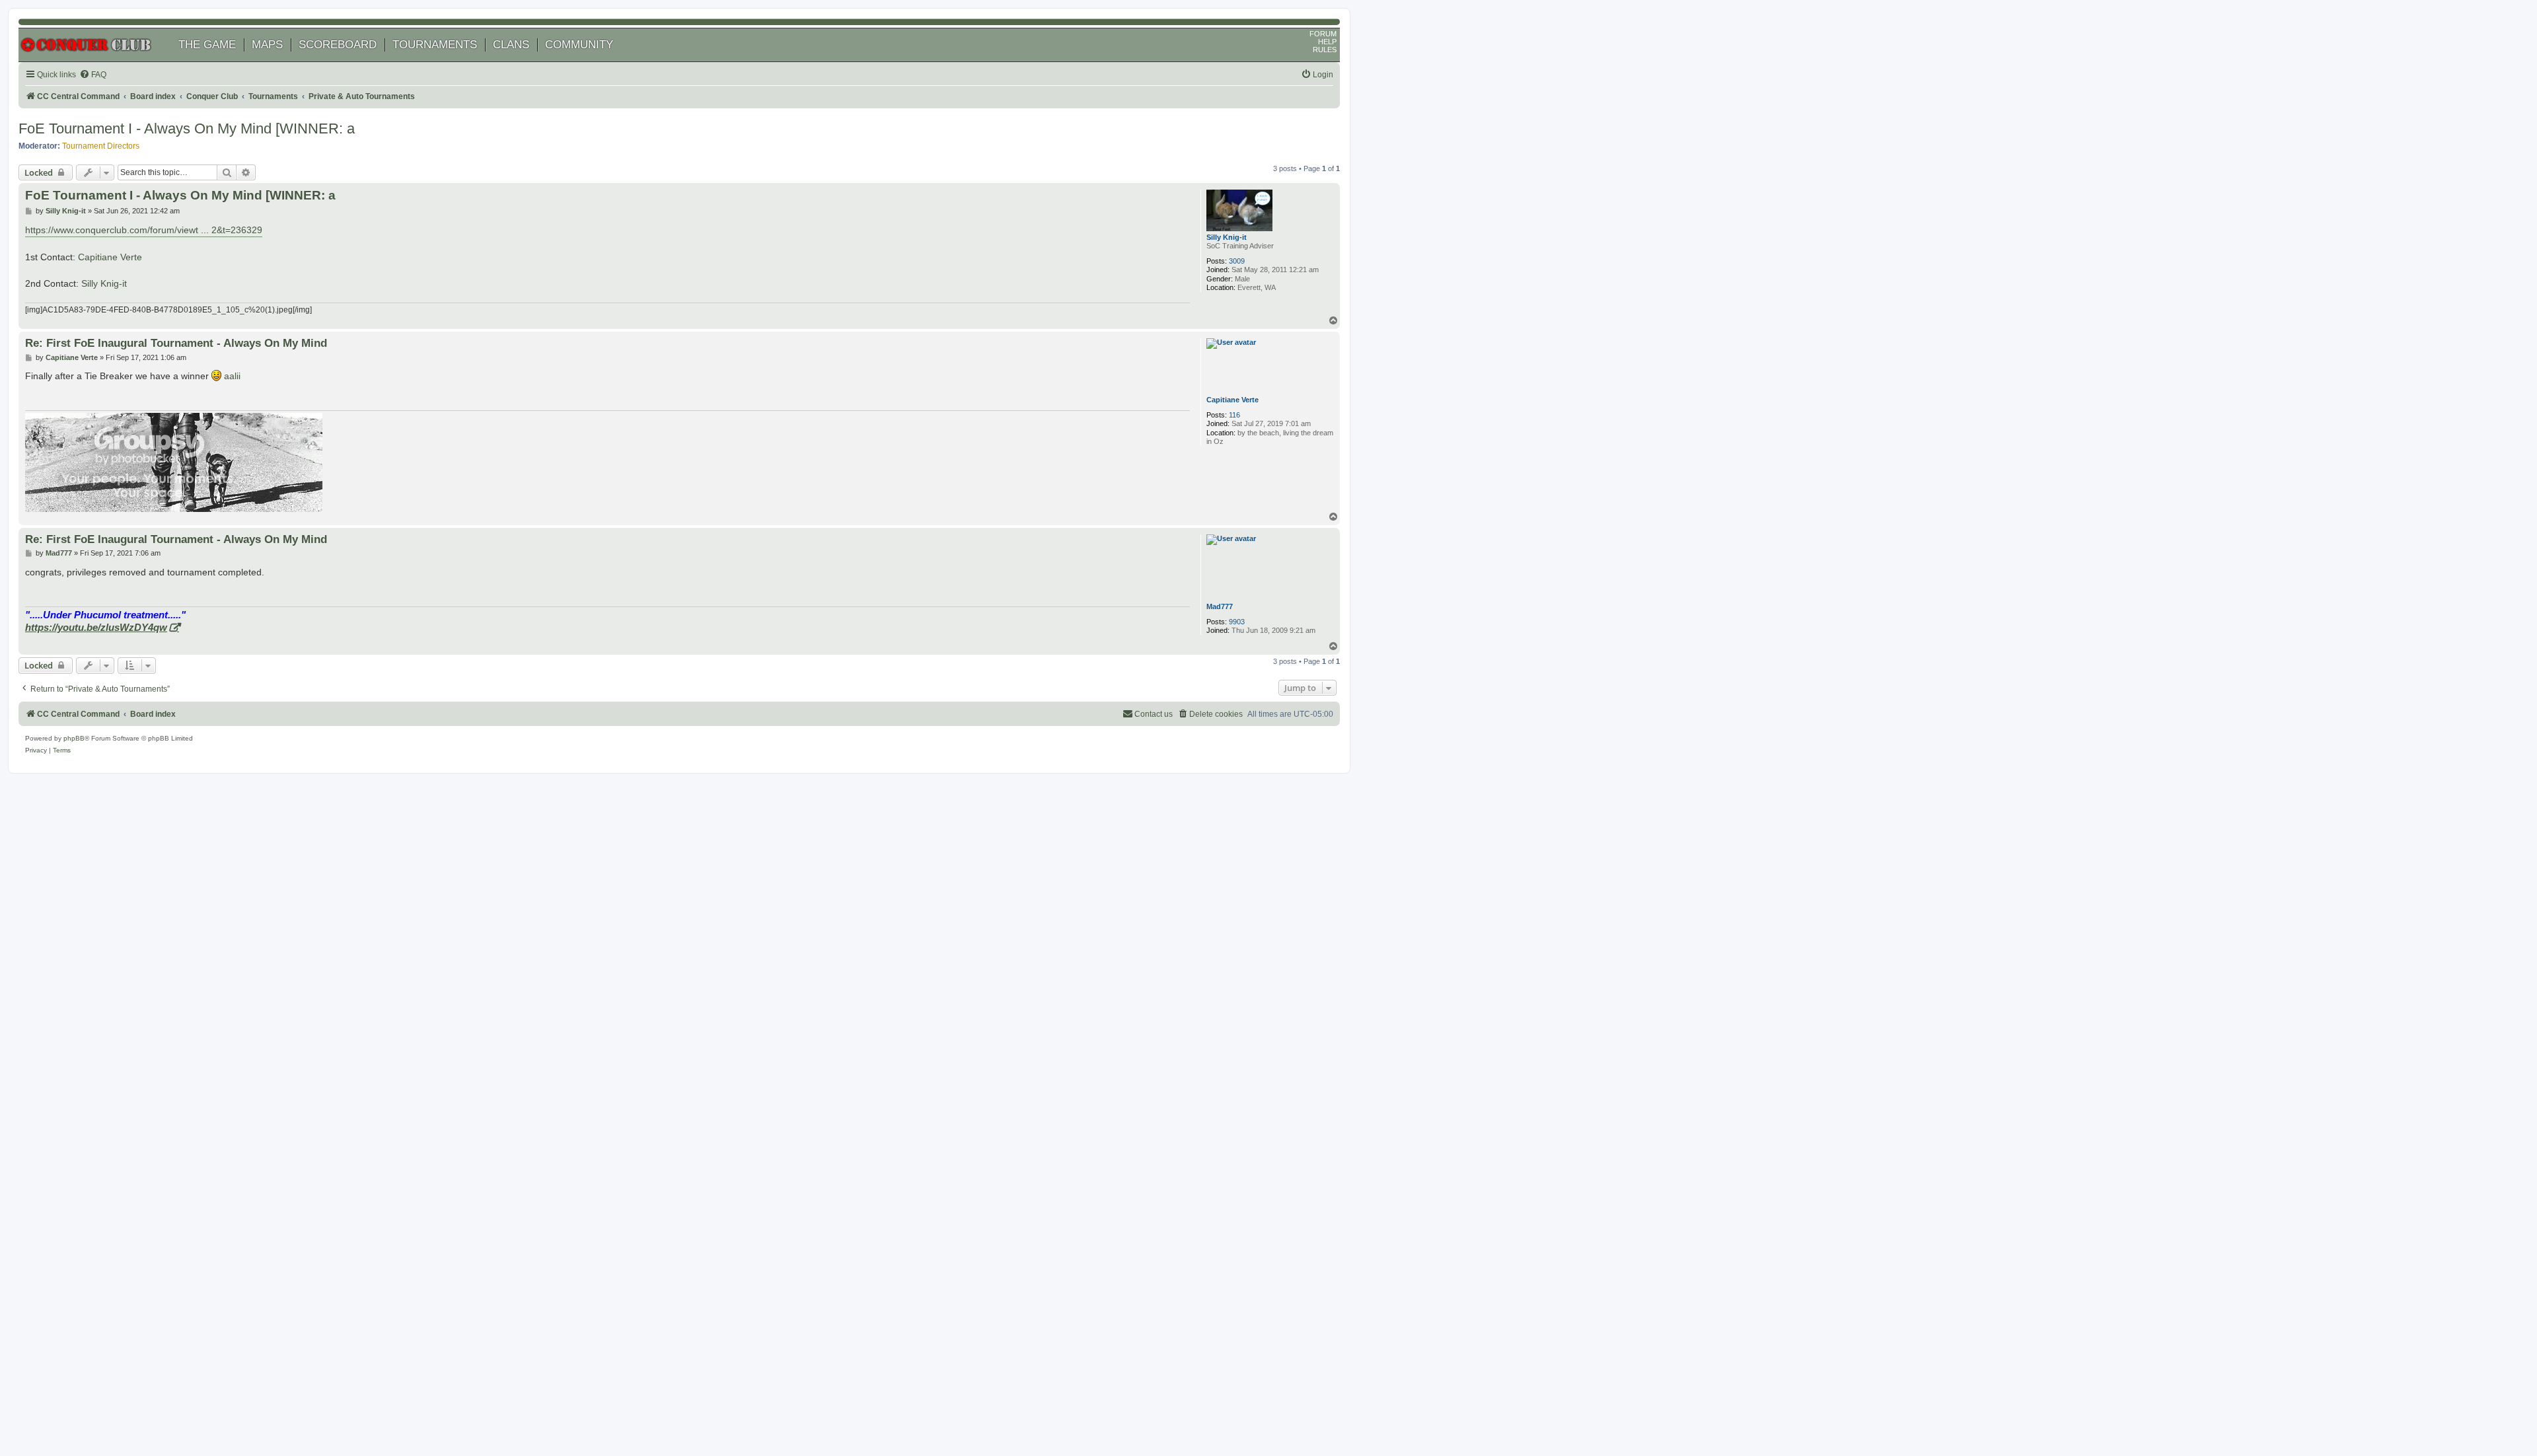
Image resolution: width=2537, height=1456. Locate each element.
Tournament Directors (101, 146)
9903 (1237, 622)
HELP (1327, 42)
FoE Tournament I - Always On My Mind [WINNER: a (187, 128)
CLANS (511, 45)
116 (1234, 415)
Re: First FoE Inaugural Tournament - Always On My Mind (176, 343)
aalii (232, 376)
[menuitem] (93, 75)
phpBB (74, 738)
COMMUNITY (579, 45)
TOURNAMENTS (435, 45)
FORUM (1323, 34)
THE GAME (207, 45)
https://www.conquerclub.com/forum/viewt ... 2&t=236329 (144, 230)
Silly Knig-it (1227, 237)
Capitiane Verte (110, 257)
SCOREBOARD (338, 45)
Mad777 (1220, 606)
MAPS (267, 45)
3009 (1237, 261)
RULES (1325, 50)
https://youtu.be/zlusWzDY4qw (96, 627)
